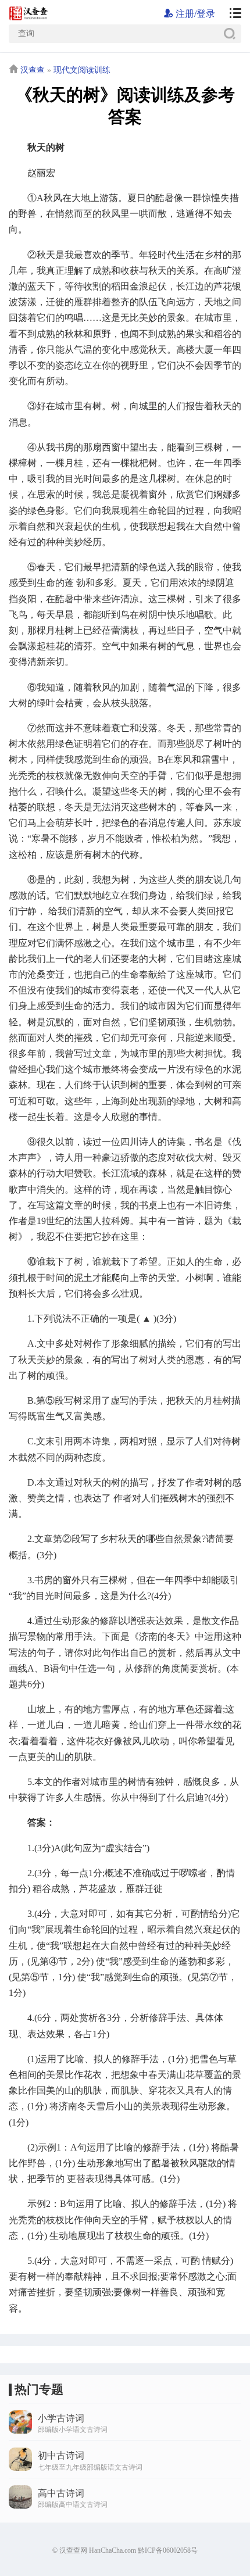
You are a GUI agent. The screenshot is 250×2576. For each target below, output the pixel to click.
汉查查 (33, 70)
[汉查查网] (231, 14)
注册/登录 (194, 14)
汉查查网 (73, 2550)
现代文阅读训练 (82, 70)
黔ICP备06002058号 (168, 2550)
